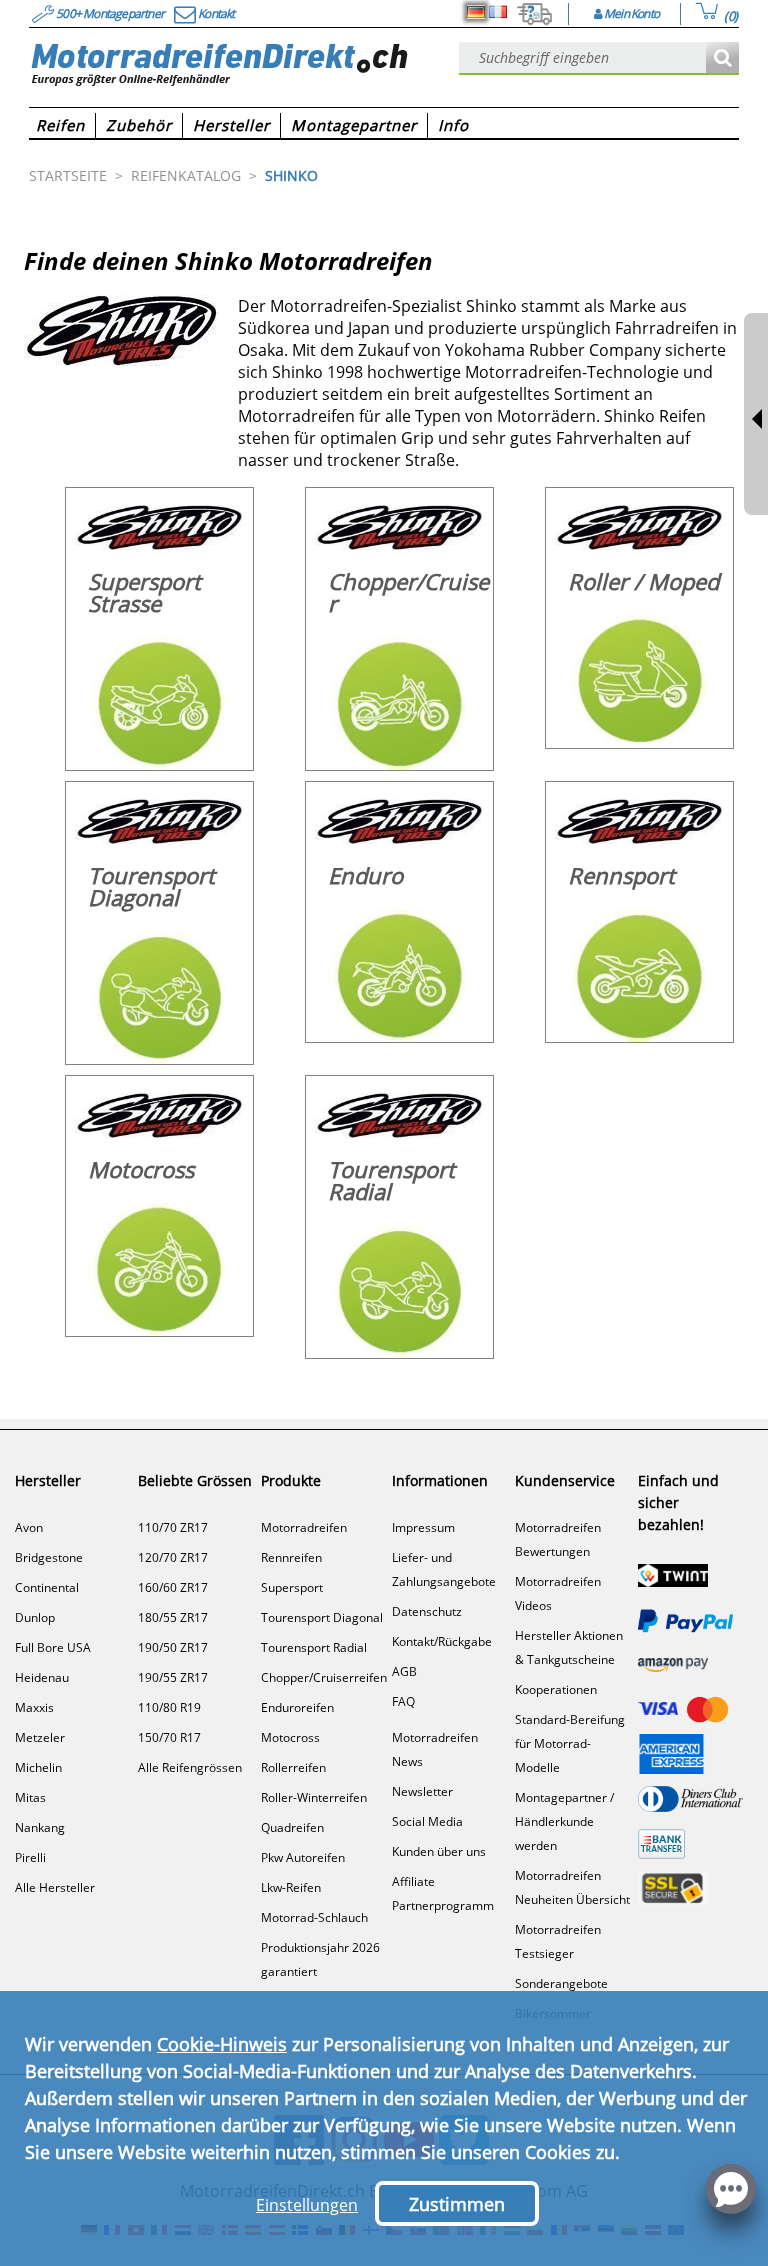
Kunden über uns (439, 1851)
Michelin (38, 1767)
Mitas (30, 1797)
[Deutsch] (476, 12)
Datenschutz (427, 1611)
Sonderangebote (561, 1983)
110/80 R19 (169, 1707)
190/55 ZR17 (173, 1677)
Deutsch (476, 12)
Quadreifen (292, 1827)
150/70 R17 (169, 1737)
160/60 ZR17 (173, 1587)
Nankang (40, 1827)
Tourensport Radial (314, 1647)
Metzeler (40, 1737)
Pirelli (30, 1857)
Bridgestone (49, 1557)
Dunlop (35, 1617)
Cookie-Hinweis (222, 2044)
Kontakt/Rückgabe (442, 1641)
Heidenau (42, 1677)
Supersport (292, 1587)
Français (498, 12)
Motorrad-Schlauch (314, 1917)
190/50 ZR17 (173, 1647)
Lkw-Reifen (291, 1887)
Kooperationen (556, 1689)
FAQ (403, 1701)
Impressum (423, 1527)
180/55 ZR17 (173, 1617)
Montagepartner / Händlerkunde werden (564, 1821)
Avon (29, 1527)
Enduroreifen (297, 1707)
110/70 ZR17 (173, 1527)
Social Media (427, 1821)
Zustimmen (457, 2204)
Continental (47, 1587)
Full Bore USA (53, 1647)
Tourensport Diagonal (322, 1617)
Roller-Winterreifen (314, 1797)
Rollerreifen (293, 1767)
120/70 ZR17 (173, 1557)
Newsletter (422, 1791)
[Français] (498, 12)
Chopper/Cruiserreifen (324, 1677)
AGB (404, 1671)
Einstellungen (307, 2205)
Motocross (290, 1737)
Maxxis (34, 1707)
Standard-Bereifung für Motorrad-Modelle (570, 1743)
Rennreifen (291, 1557)
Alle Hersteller (55, 1887)
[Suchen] (722, 58)
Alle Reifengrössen (190, 1767)
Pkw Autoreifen (303, 1857)
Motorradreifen (304, 1527)
